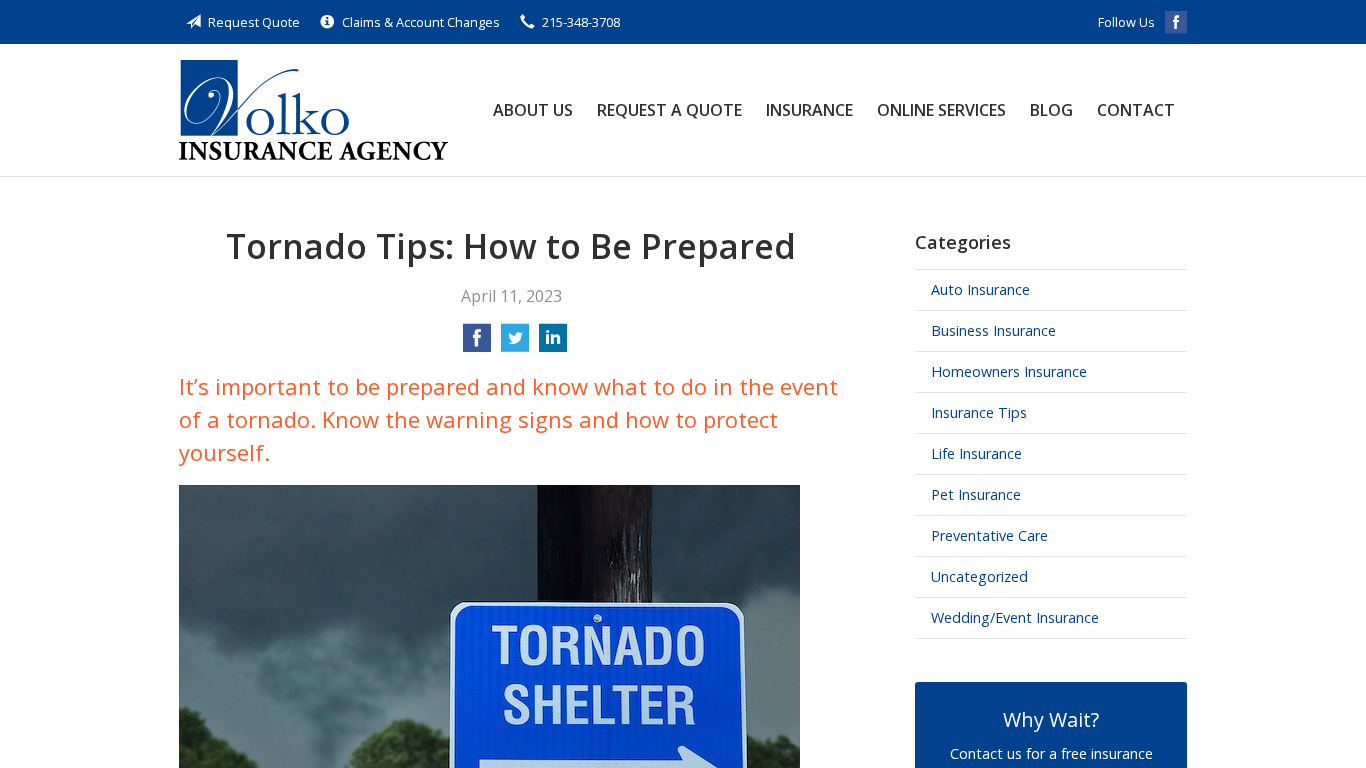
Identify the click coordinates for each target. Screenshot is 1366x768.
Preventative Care (989, 535)
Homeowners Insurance (1009, 371)
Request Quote (254, 22)
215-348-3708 (581, 22)
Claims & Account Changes (421, 22)
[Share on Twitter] (515, 344)
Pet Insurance (976, 494)
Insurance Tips (979, 412)
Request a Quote (669, 110)
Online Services (941, 110)
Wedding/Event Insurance (1015, 617)
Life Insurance (976, 453)
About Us (533, 110)
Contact (1136, 110)
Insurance (809, 110)
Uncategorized (979, 576)
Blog (1051, 110)
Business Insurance (993, 330)
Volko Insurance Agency (313, 110)
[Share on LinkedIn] (553, 344)
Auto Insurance (980, 289)
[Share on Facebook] (477, 344)
